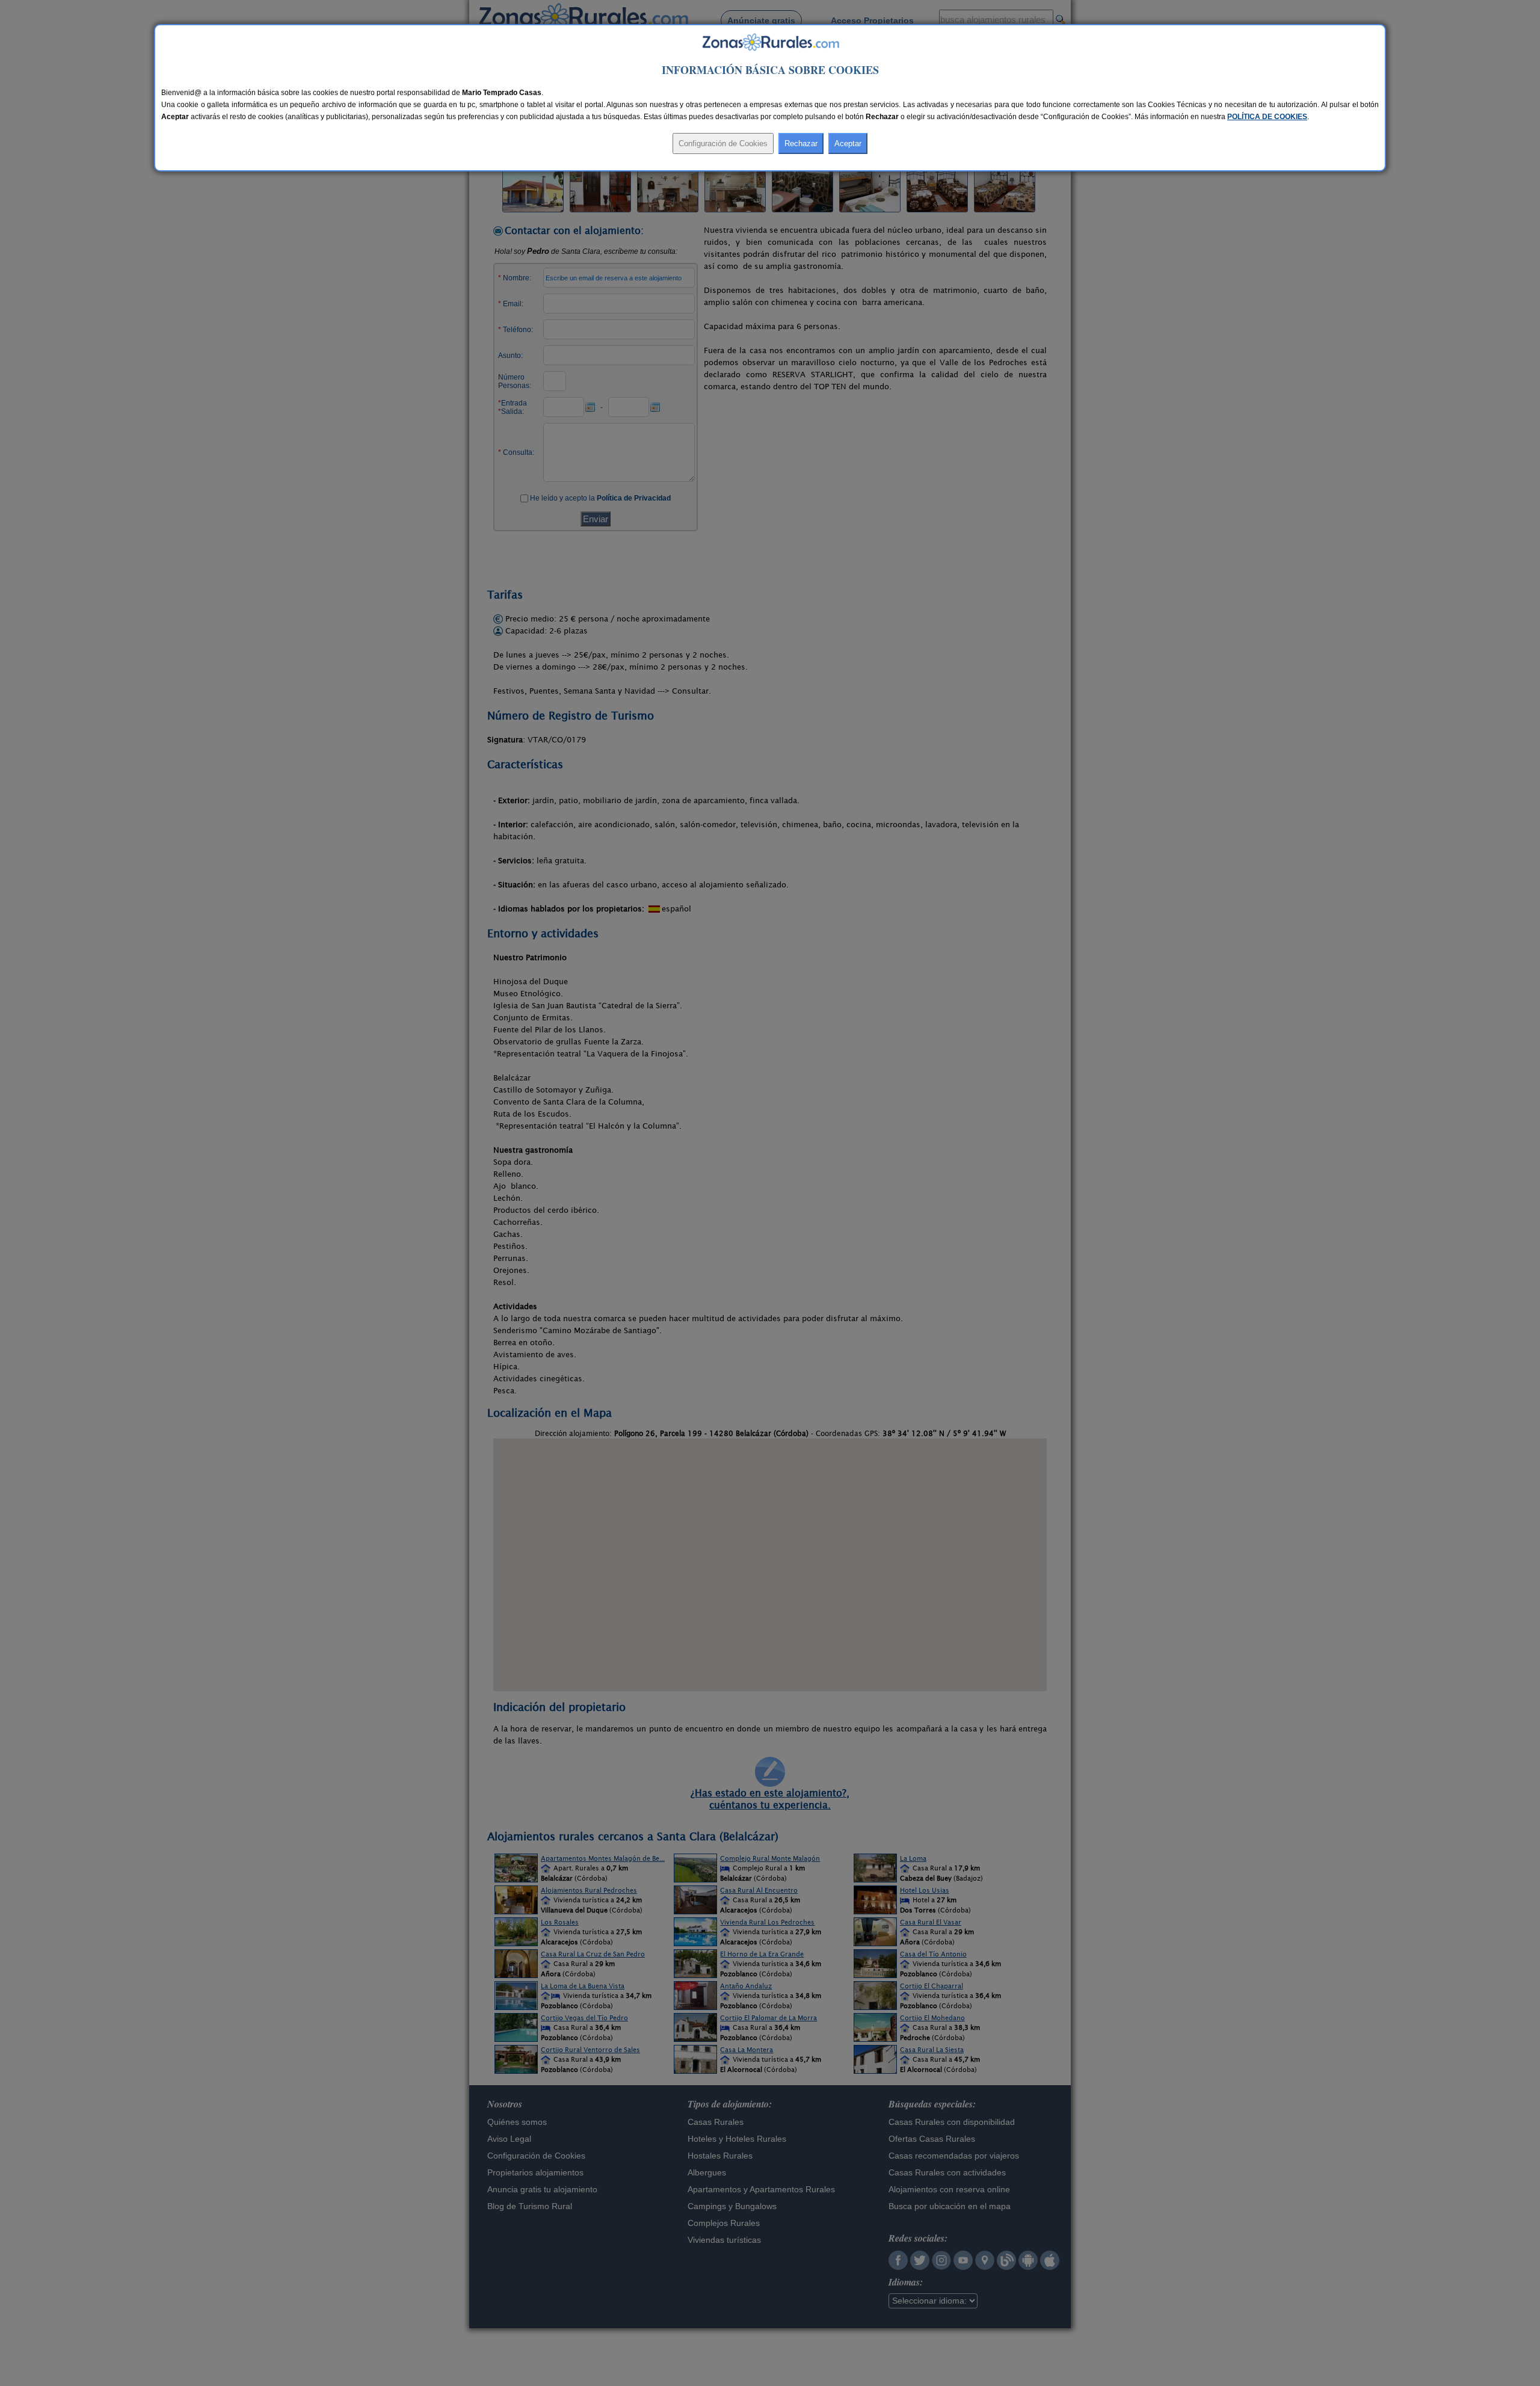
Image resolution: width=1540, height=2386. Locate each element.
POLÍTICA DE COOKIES (1267, 117)
